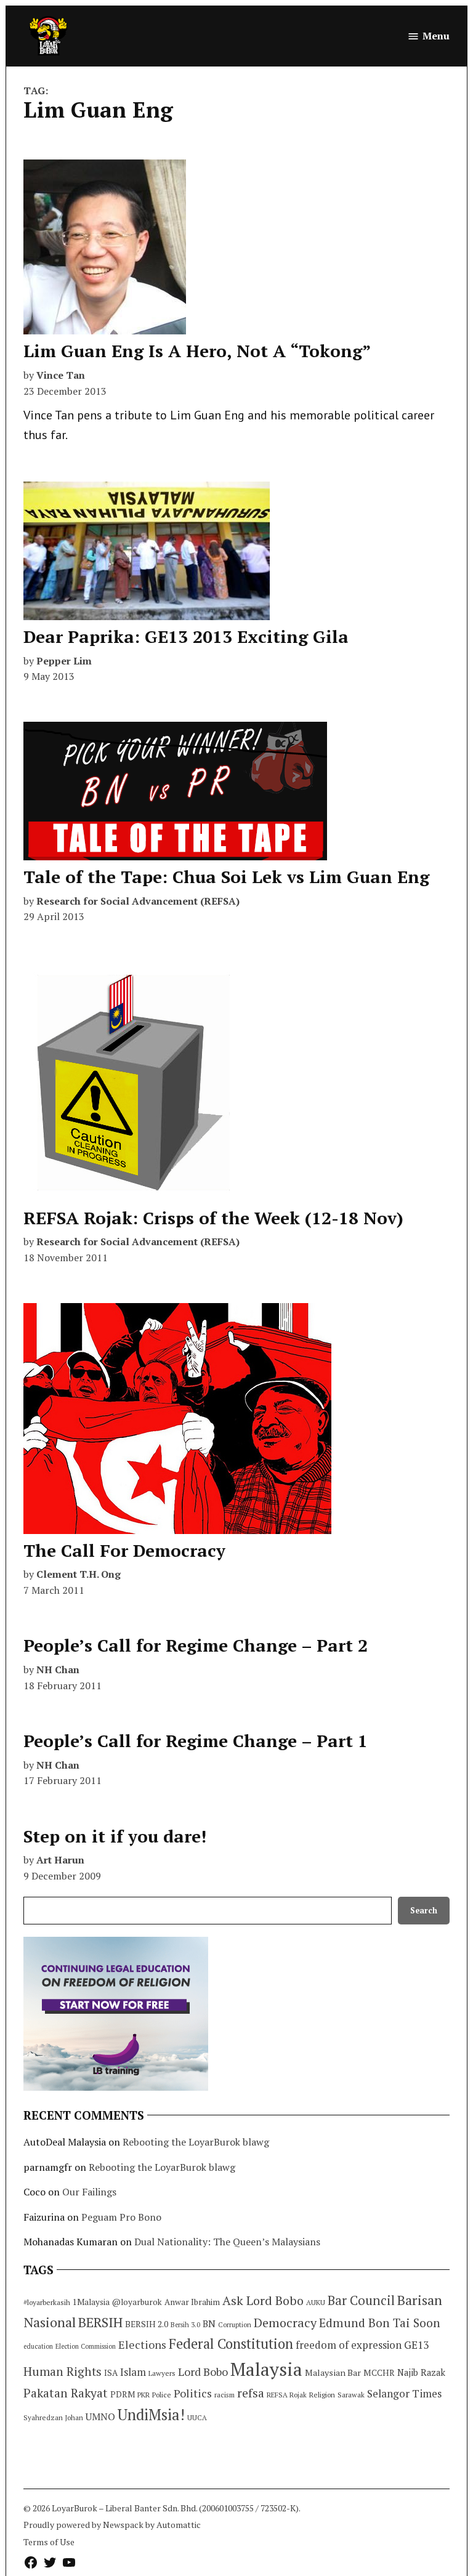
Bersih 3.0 (185, 2325)
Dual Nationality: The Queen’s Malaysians (227, 2242)
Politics (193, 2393)
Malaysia (266, 2369)
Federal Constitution (231, 2344)
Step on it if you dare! (115, 1836)
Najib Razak (421, 2372)
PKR (144, 2395)
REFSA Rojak (287, 2395)
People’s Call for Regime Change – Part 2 (196, 1645)
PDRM (123, 2394)
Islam (133, 2372)
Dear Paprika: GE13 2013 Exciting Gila (186, 636)
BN (209, 2324)
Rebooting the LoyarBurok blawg (196, 2142)
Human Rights (63, 2372)
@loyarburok (137, 2302)
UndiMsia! (151, 2415)
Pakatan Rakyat (66, 2393)
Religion (322, 2395)
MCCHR (379, 2373)
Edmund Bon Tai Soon (380, 2323)
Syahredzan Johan (53, 2417)
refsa (251, 2393)
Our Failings (89, 2192)
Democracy (285, 2323)
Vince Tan (61, 375)
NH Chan (58, 1670)
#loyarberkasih (47, 2302)
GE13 (416, 2345)
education (38, 2346)
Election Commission (86, 2346)
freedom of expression (349, 2345)
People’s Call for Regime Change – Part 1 (196, 1741)
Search (424, 1911)
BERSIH (100, 2322)
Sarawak (351, 2395)
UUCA (197, 2417)
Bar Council (361, 2300)
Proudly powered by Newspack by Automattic (112, 2525)
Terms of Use (49, 2542)
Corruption (235, 2325)
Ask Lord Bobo (263, 2300)
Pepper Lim (64, 661)
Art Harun (60, 1860)
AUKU (316, 2302)
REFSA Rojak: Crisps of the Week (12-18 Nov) (213, 1218)
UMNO (100, 2417)
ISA (111, 2373)
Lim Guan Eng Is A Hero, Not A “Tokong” (197, 351)
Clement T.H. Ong (79, 1574)
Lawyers (162, 2373)
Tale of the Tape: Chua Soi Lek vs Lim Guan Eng (226, 877)
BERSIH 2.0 (147, 2324)
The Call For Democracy (124, 1550)
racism (224, 2395)
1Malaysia (91, 2302)
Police (162, 2395)
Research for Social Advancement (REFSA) (138, 901)
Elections (142, 2344)
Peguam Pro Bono (121, 2217)
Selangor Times (404, 2393)
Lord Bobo (203, 2372)
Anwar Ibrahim (192, 2302)
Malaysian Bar (333, 2372)
